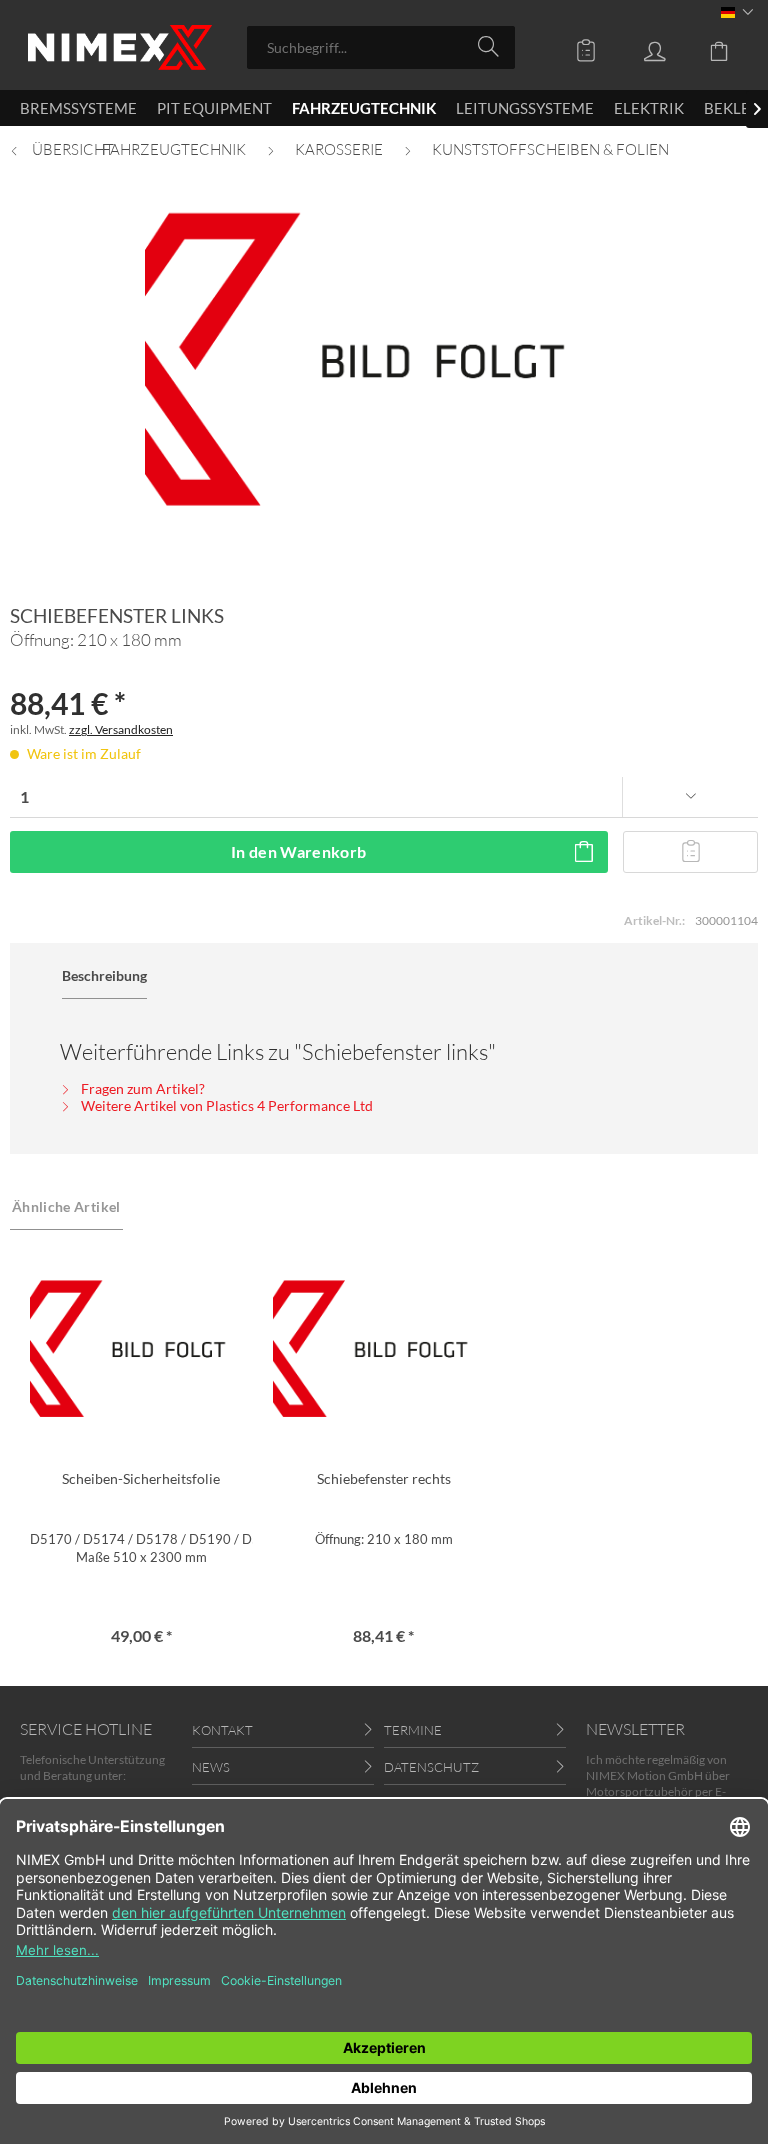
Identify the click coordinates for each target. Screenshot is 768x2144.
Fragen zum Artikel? (141, 1088)
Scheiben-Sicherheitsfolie (141, 1478)
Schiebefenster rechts (384, 1478)
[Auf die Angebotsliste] (690, 852)
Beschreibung (104, 975)
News (211, 1767)
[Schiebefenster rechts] (384, 1349)
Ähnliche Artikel (66, 1206)
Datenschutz (431, 1767)
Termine (413, 1730)
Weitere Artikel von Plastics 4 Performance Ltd (225, 1105)
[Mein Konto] (640, 46)
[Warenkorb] (708, 46)
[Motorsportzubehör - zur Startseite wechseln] (120, 47)
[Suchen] (491, 46)
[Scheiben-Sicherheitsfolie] (141, 1349)
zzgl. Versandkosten (121, 729)
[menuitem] (381, 47)
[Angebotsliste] (572, 46)
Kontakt (222, 1730)
